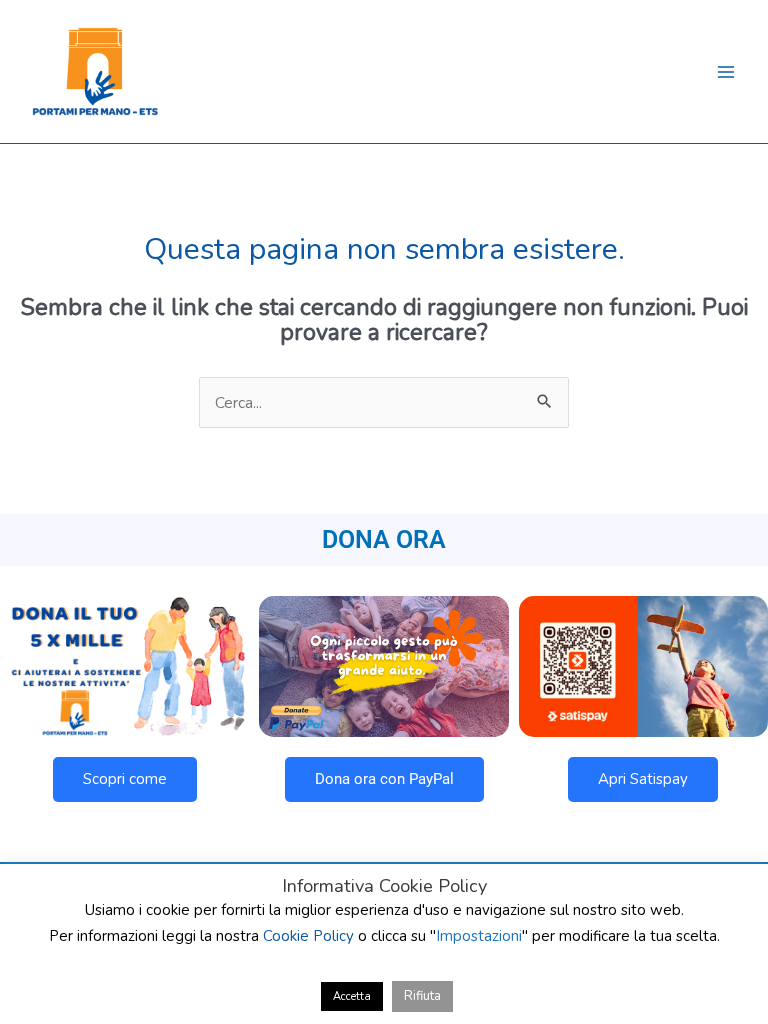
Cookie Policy (308, 936)
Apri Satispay (643, 779)
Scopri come (125, 779)
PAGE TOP (733, 975)
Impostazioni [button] (479, 936)
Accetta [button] (352, 996)
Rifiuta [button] (422, 996)
